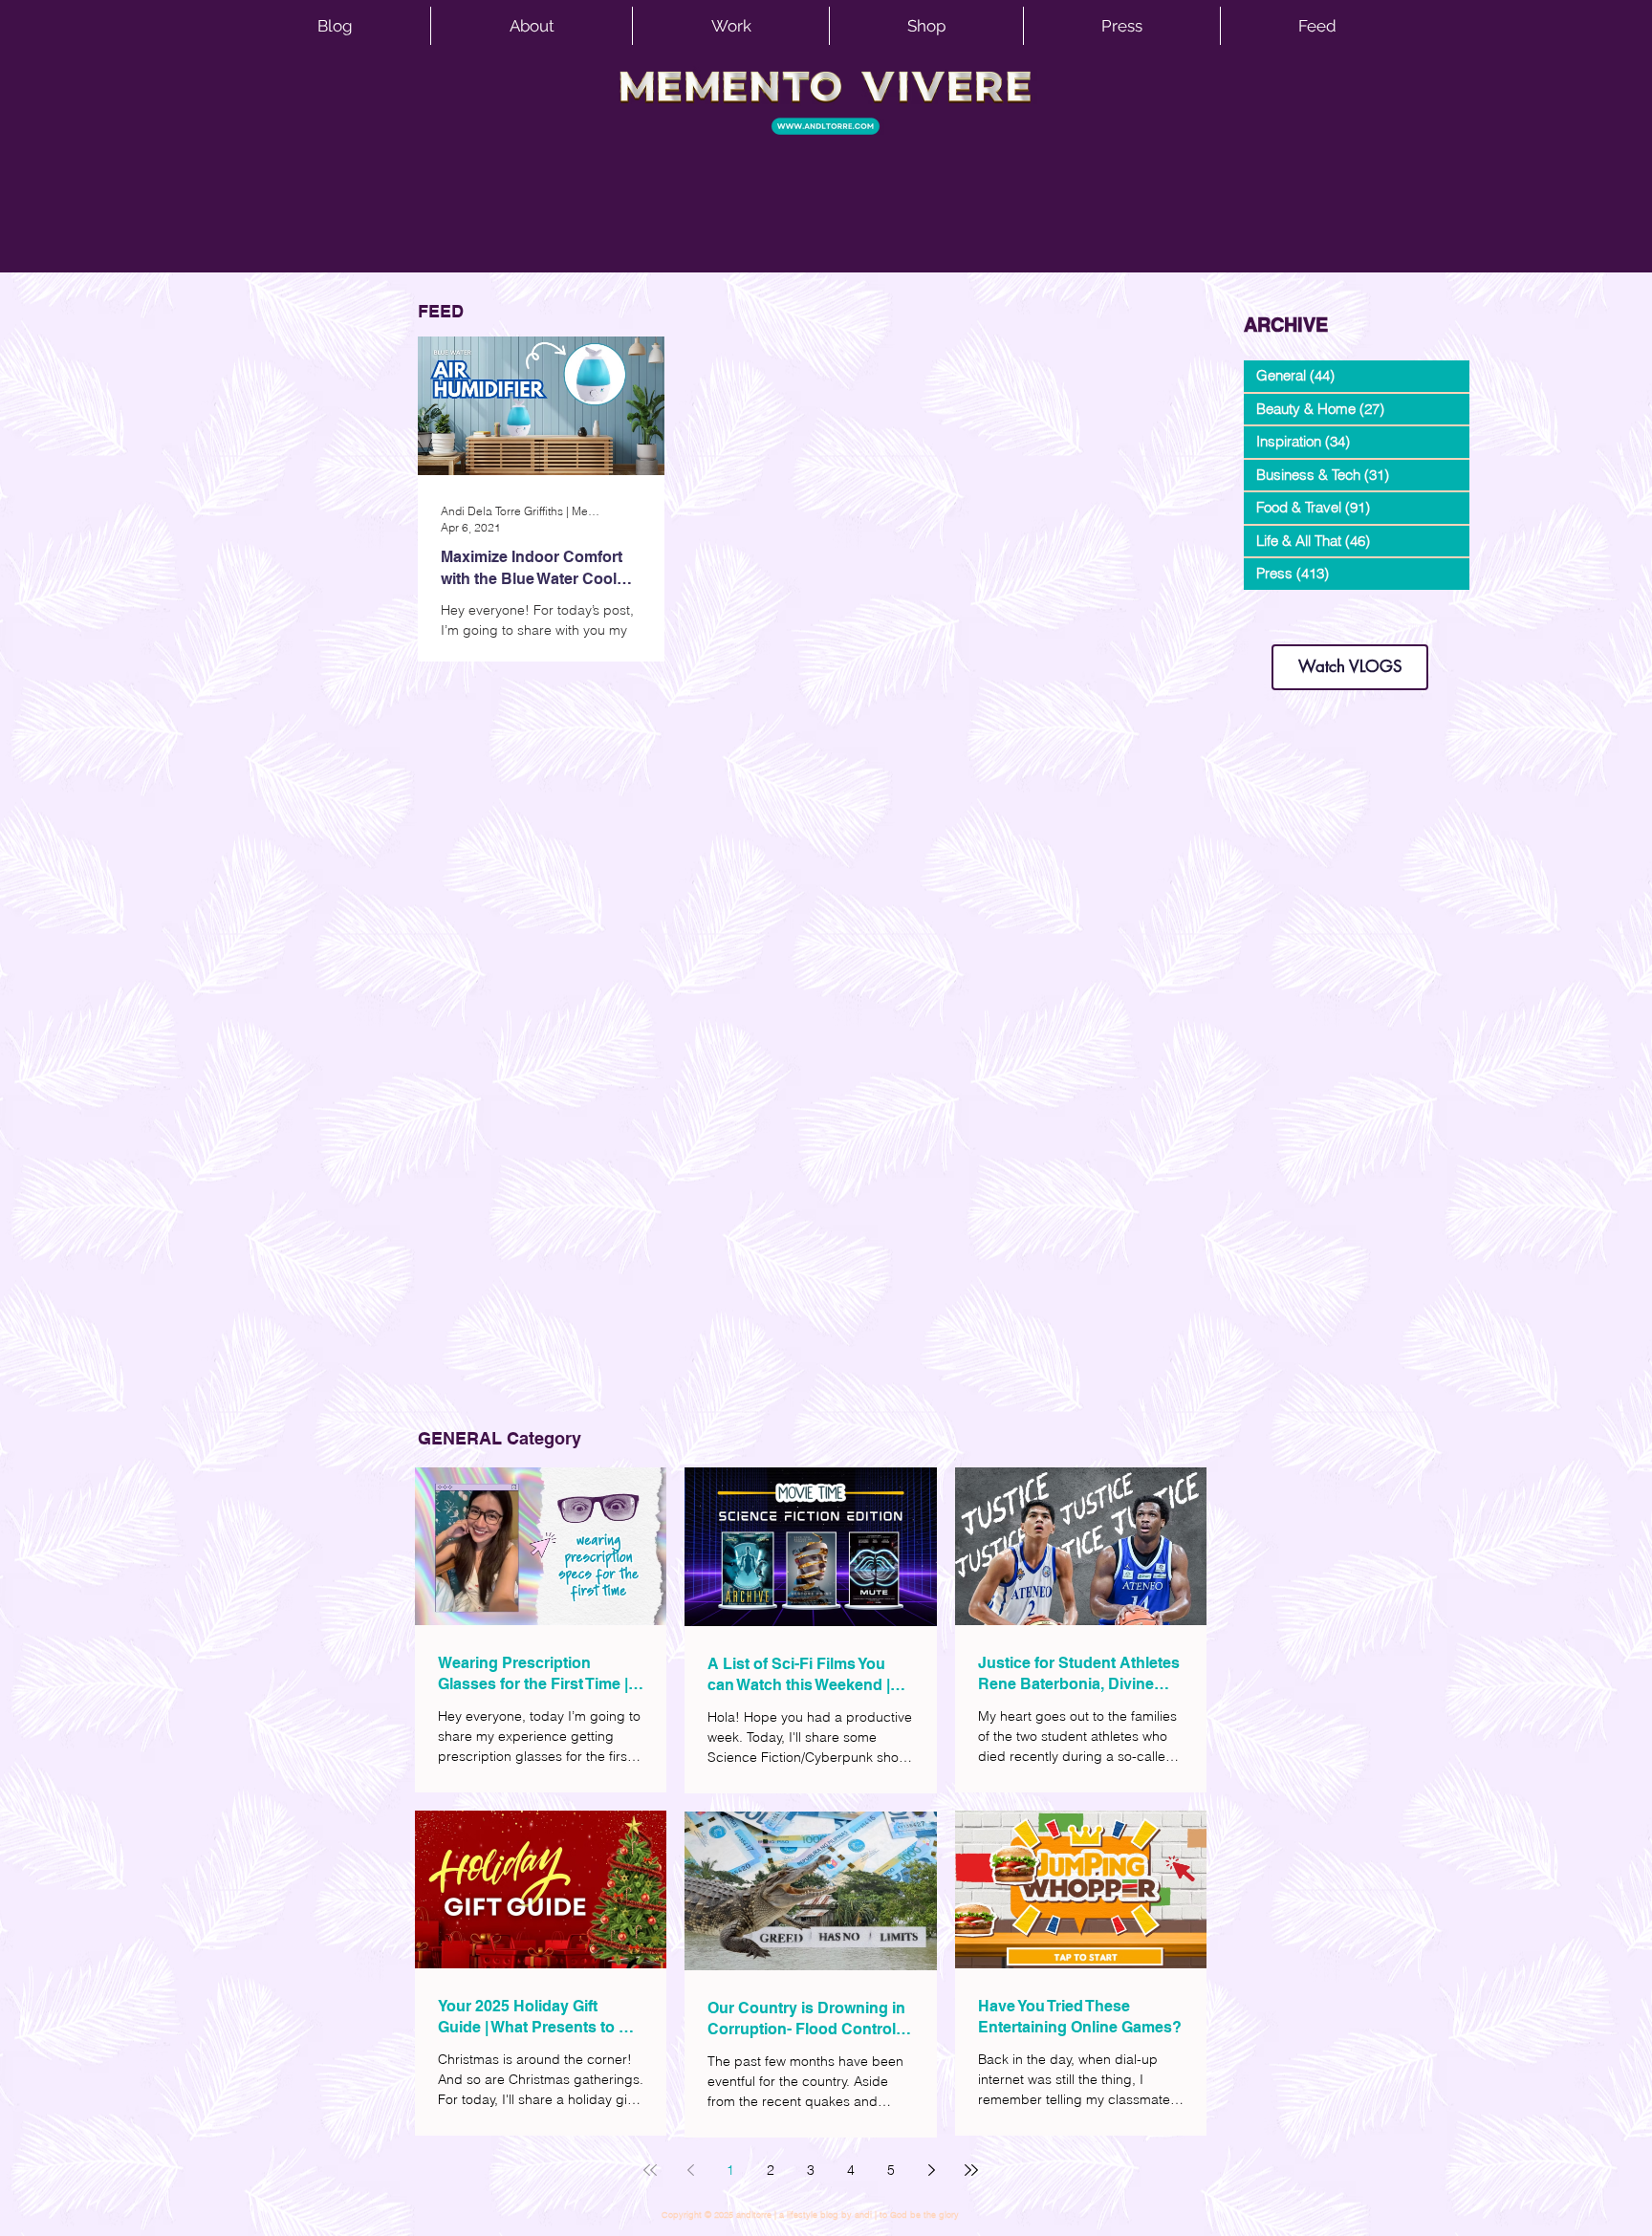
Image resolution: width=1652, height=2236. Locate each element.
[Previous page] (690, 2170)
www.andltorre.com (1289, 626)
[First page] (650, 2170)
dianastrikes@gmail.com (1350, 611)
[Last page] (971, 2170)
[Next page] (931, 2170)
